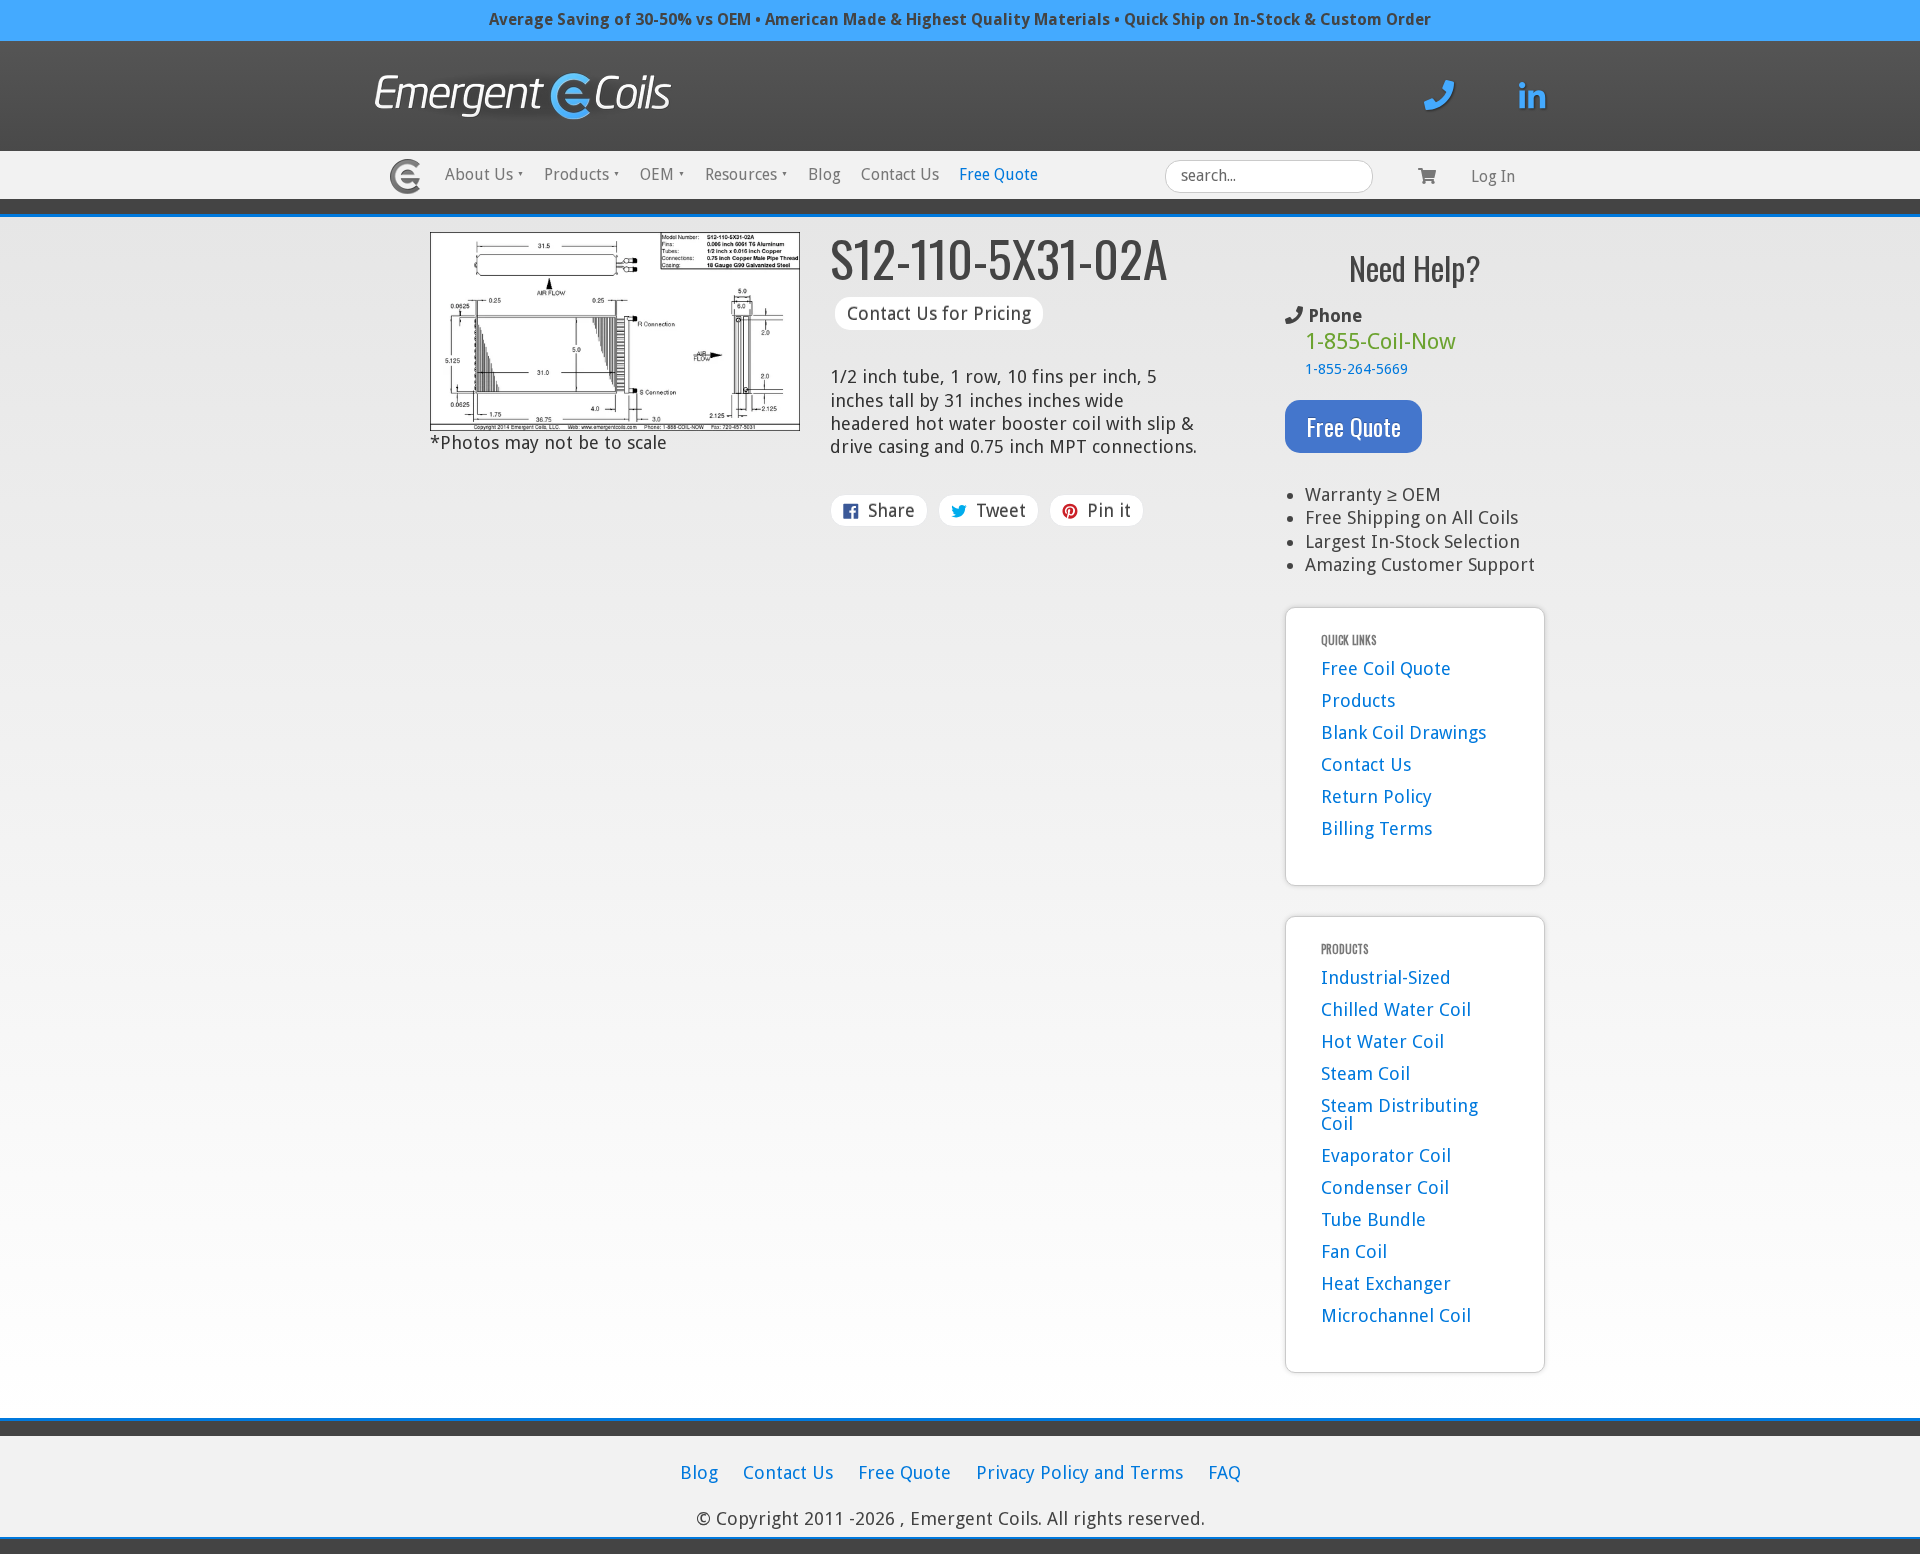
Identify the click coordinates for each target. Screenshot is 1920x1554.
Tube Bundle (1373, 1219)
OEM (662, 174)
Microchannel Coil (1396, 1315)
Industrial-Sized (1386, 977)
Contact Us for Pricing (939, 313)
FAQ (1224, 1472)
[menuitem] (484, 176)
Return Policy (1376, 796)
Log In (1493, 176)
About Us (484, 174)
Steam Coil (1365, 1073)
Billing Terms (1376, 828)
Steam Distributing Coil (1399, 1114)
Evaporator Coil (1386, 1155)
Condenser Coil (1385, 1187)
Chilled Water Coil (1396, 1009)
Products (582, 174)
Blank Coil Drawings (1403, 732)
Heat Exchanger (1386, 1283)
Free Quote (998, 174)
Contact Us (900, 174)
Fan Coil (1354, 1251)
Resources (746, 174)
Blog (824, 174)
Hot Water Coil (1382, 1041)
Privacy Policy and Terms (1079, 1472)
